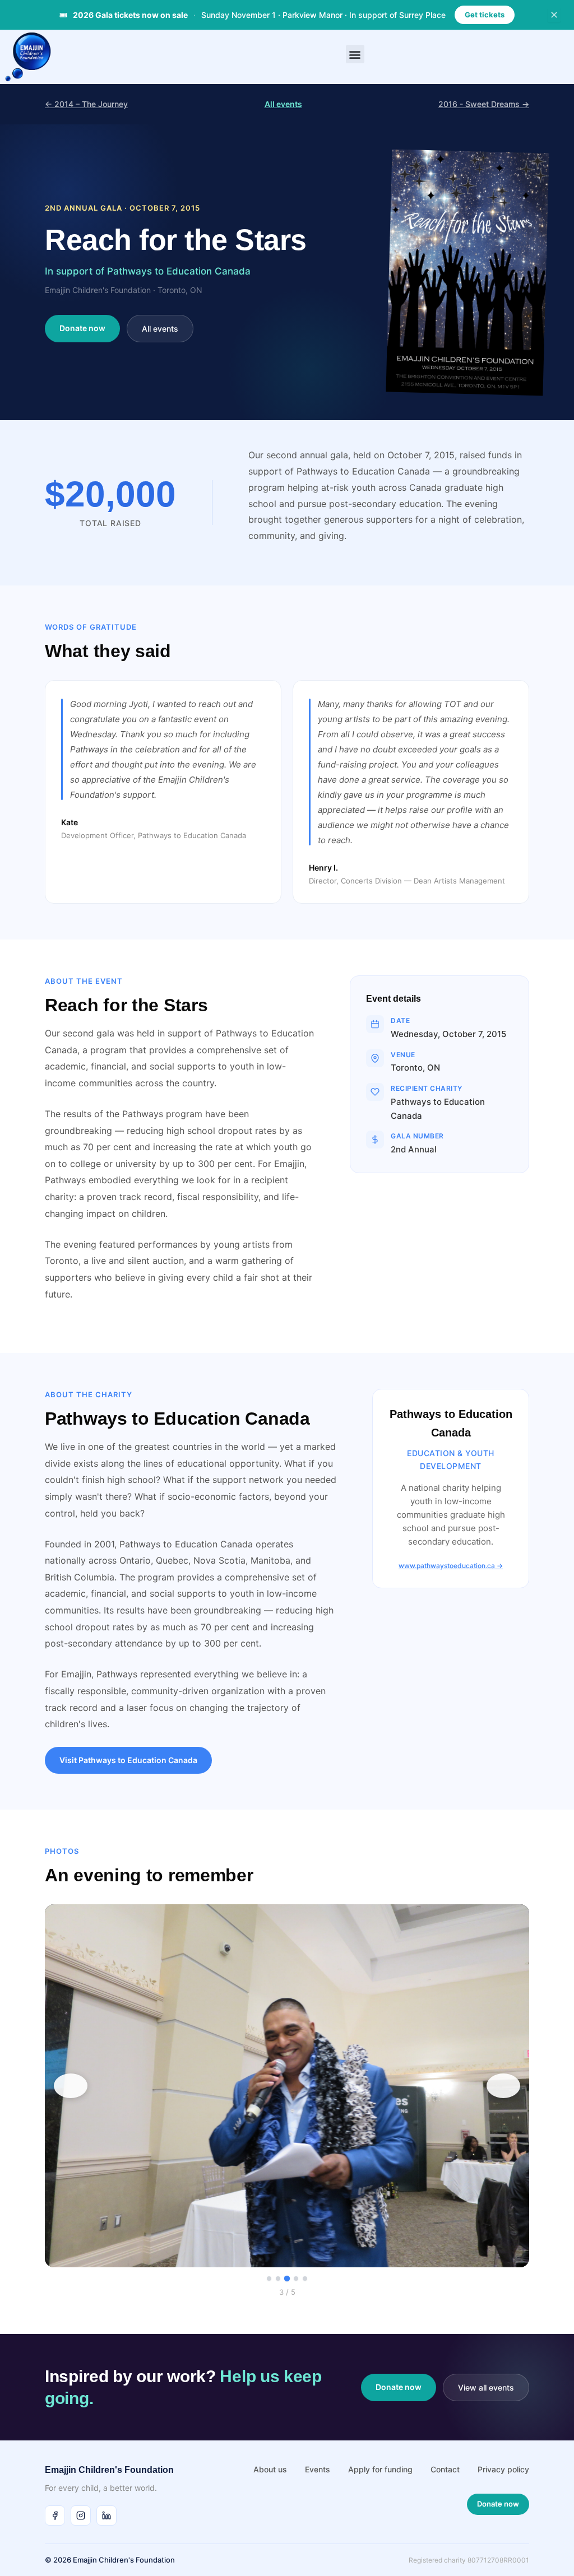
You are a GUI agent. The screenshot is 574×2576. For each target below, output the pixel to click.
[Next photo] (503, 2086)
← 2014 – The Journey (86, 104)
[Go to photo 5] (305, 2279)
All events (283, 104)
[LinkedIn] (107, 2515)
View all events (486, 2387)
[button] (355, 54)
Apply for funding (380, 2469)
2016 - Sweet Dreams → (484, 104)
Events (318, 2469)
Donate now (82, 328)
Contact (445, 2469)
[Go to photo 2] (278, 2279)
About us (270, 2469)
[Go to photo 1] (269, 2279)
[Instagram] (81, 2515)
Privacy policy (503, 2469)
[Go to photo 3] (287, 2279)
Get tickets (485, 15)
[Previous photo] (71, 2086)
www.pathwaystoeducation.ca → (451, 1566)
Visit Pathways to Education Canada (128, 1760)
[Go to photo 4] (296, 2279)
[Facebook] (55, 2515)
